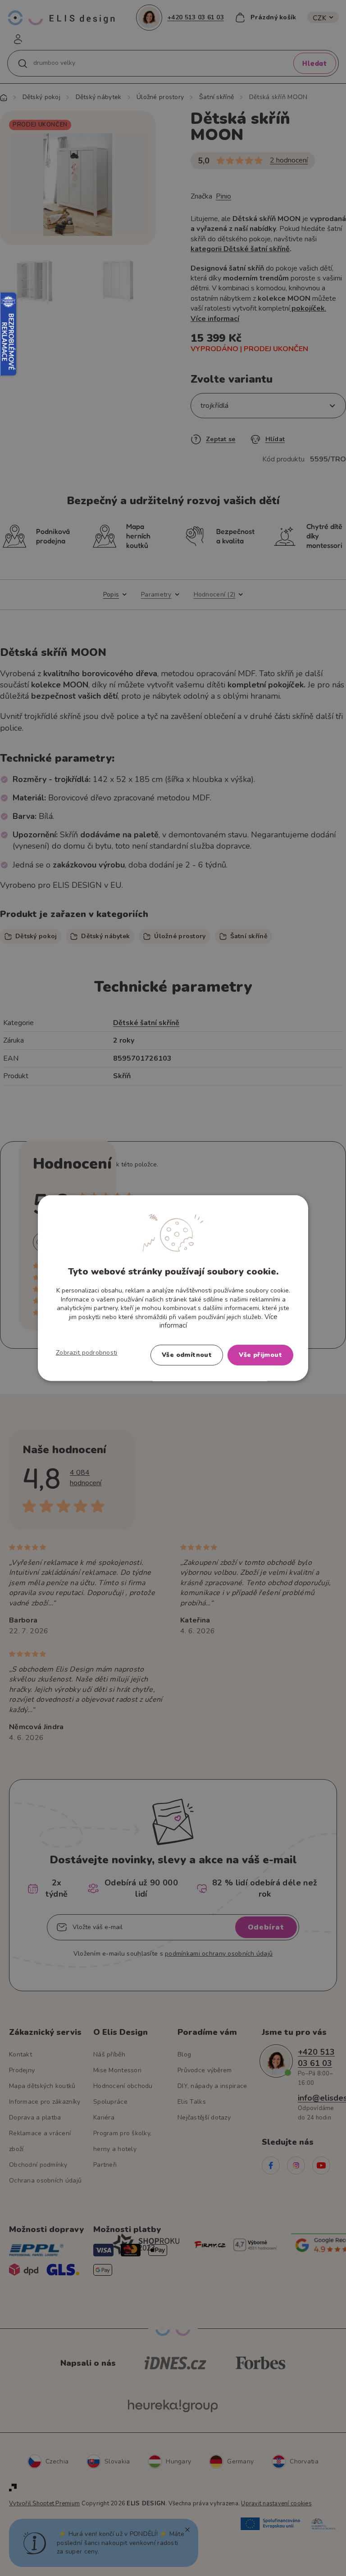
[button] (87, 1352)
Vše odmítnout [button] (187, 1354)
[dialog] (173, 1288)
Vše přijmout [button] (260, 1354)
